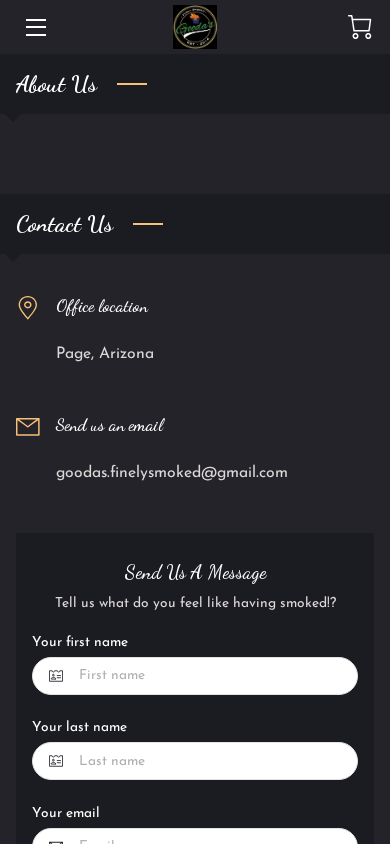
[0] (360, 27)
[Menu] (34, 27)
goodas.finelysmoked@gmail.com (172, 473)
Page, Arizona (105, 354)
